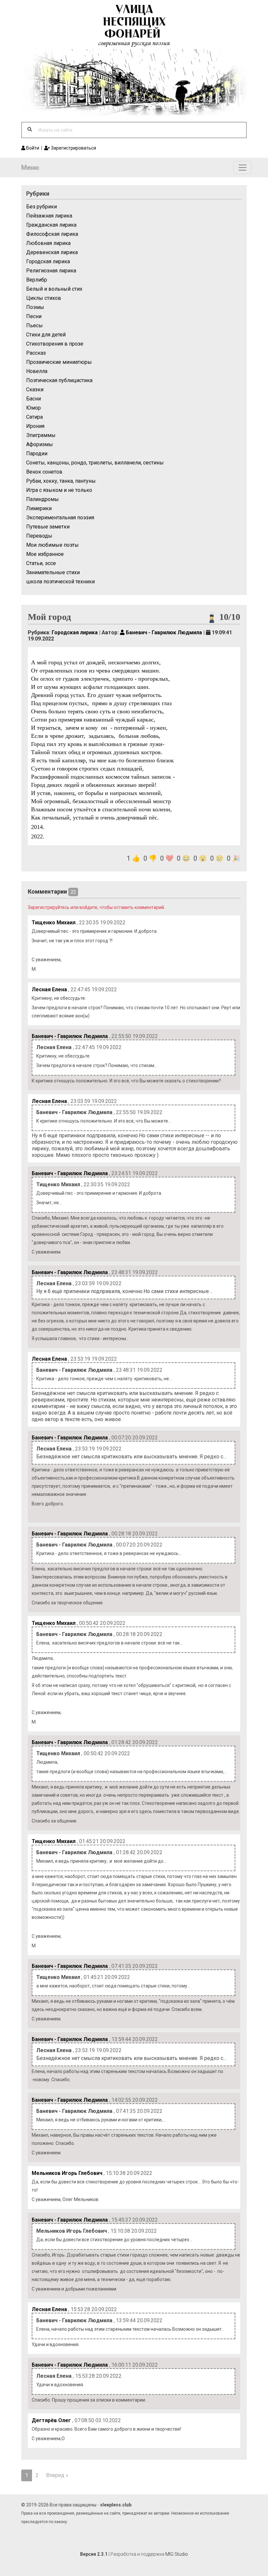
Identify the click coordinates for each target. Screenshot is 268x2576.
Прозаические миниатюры (59, 362)
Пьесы (34, 325)
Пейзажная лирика (49, 216)
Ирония (35, 426)
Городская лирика (48, 261)
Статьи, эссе (41, 563)
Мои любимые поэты (52, 545)
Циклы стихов (44, 298)
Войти (32, 148)
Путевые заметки (48, 527)
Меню (30, 168)
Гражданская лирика (51, 225)
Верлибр (37, 280)
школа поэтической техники (60, 582)
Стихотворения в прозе (55, 344)
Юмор (33, 408)
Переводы (39, 536)
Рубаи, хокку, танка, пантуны (61, 481)
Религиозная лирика (51, 271)
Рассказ (36, 353)
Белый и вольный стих (54, 289)
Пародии (37, 454)
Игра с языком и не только (59, 490)
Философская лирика (52, 234)
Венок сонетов (44, 472)
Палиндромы (42, 499)
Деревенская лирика (52, 252)
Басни (33, 399)
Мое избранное (45, 554)
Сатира (34, 417)
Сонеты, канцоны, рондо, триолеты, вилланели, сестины (95, 463)
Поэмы (35, 307)
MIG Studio (177, 2554)
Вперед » (57, 2475)
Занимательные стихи (53, 572)
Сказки (35, 389)
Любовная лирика (48, 243)
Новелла (37, 371)
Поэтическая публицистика (59, 380)
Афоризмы (40, 444)
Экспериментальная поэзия (60, 518)
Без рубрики (42, 207)
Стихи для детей (46, 335)
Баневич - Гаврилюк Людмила (163, 632)
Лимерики (39, 508)
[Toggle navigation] (243, 168)
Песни (34, 316)
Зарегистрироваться (73, 148)
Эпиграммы (41, 435)
